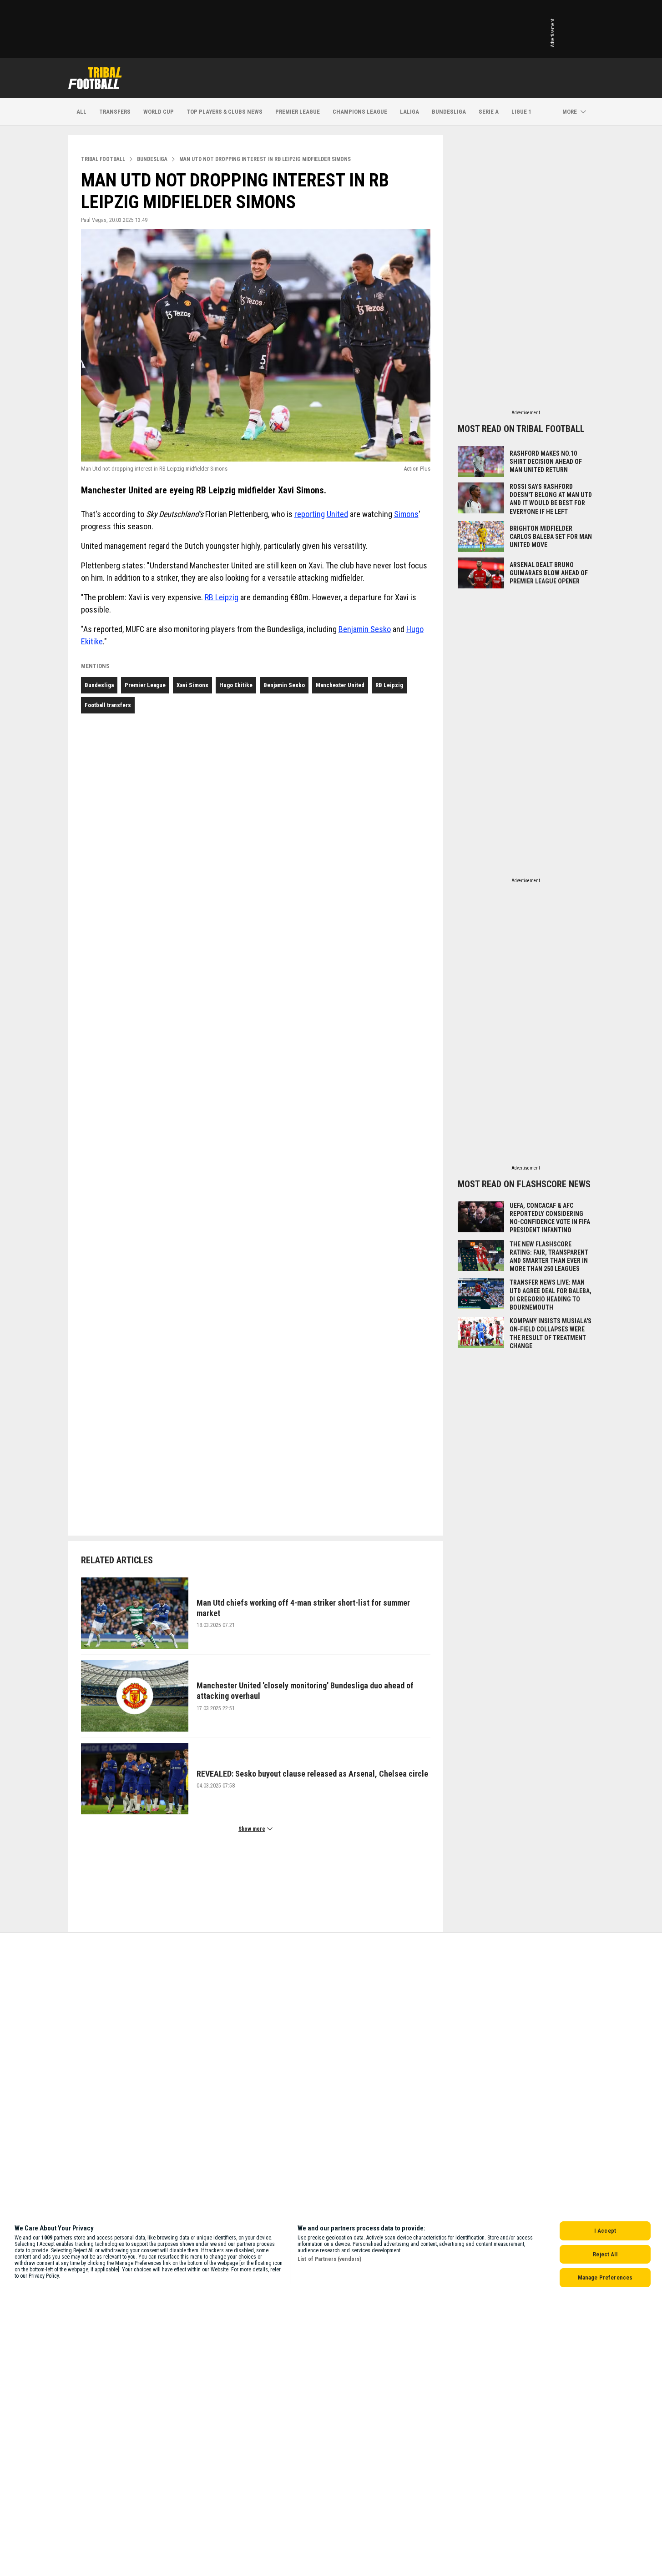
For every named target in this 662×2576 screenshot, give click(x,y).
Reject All (605, 2254)
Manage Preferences (605, 2277)
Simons (406, 514)
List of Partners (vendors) (329, 2259)
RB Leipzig (222, 597)
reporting (310, 514)
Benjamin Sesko (365, 629)
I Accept (605, 2231)
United (337, 514)
